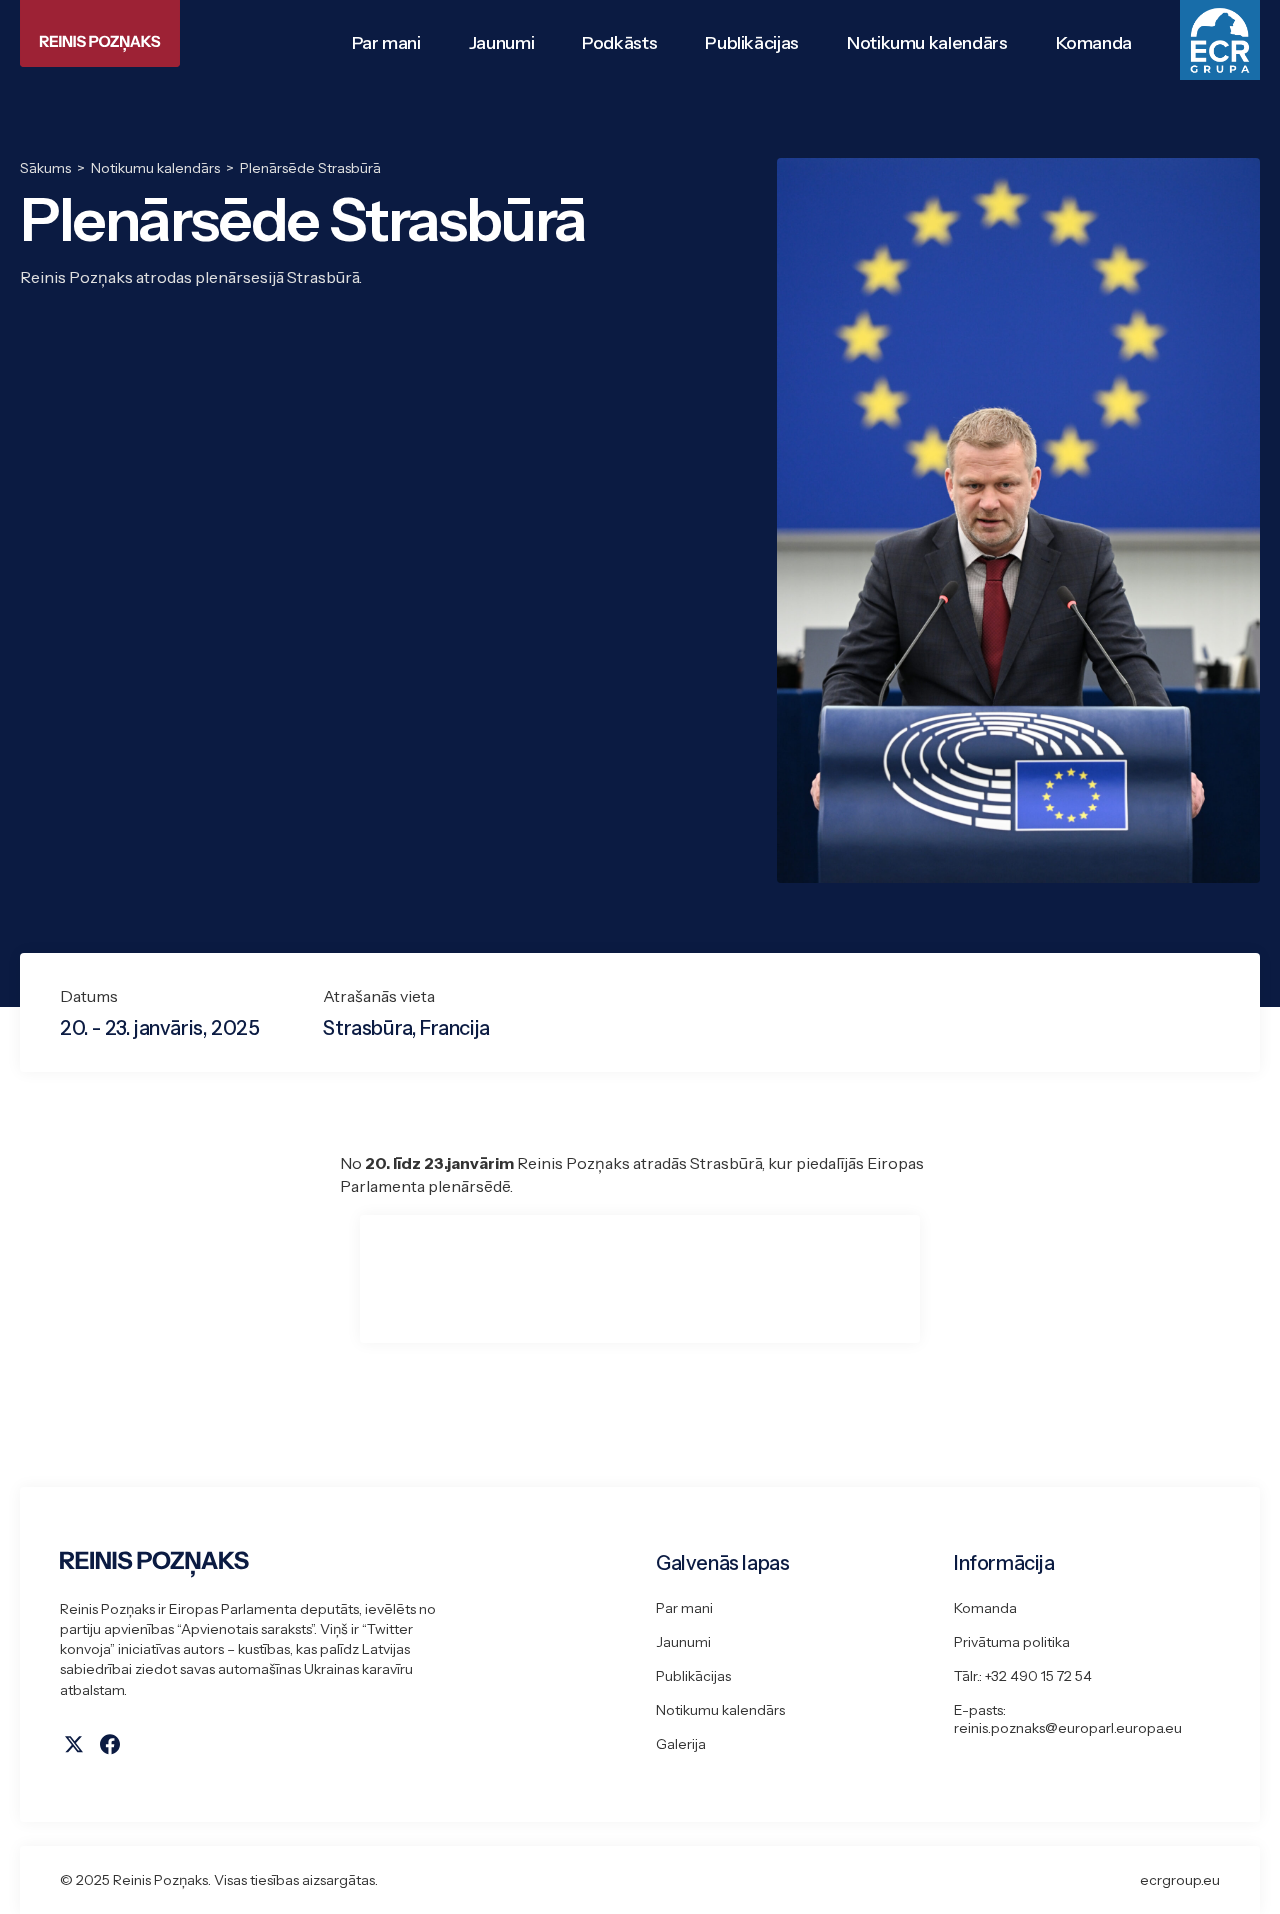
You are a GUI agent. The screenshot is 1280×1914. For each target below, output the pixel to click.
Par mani (684, 1608)
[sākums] (342, 1564)
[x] (74, 1744)
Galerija (681, 1744)
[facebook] (110, 1744)
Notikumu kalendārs (720, 1710)
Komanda (985, 1608)
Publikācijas (693, 1676)
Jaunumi (683, 1642)
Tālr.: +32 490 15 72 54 (1023, 1676)
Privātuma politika (1012, 1642)
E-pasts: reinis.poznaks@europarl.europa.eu (1068, 1719)
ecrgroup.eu (1180, 1880)
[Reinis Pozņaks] (100, 33)
